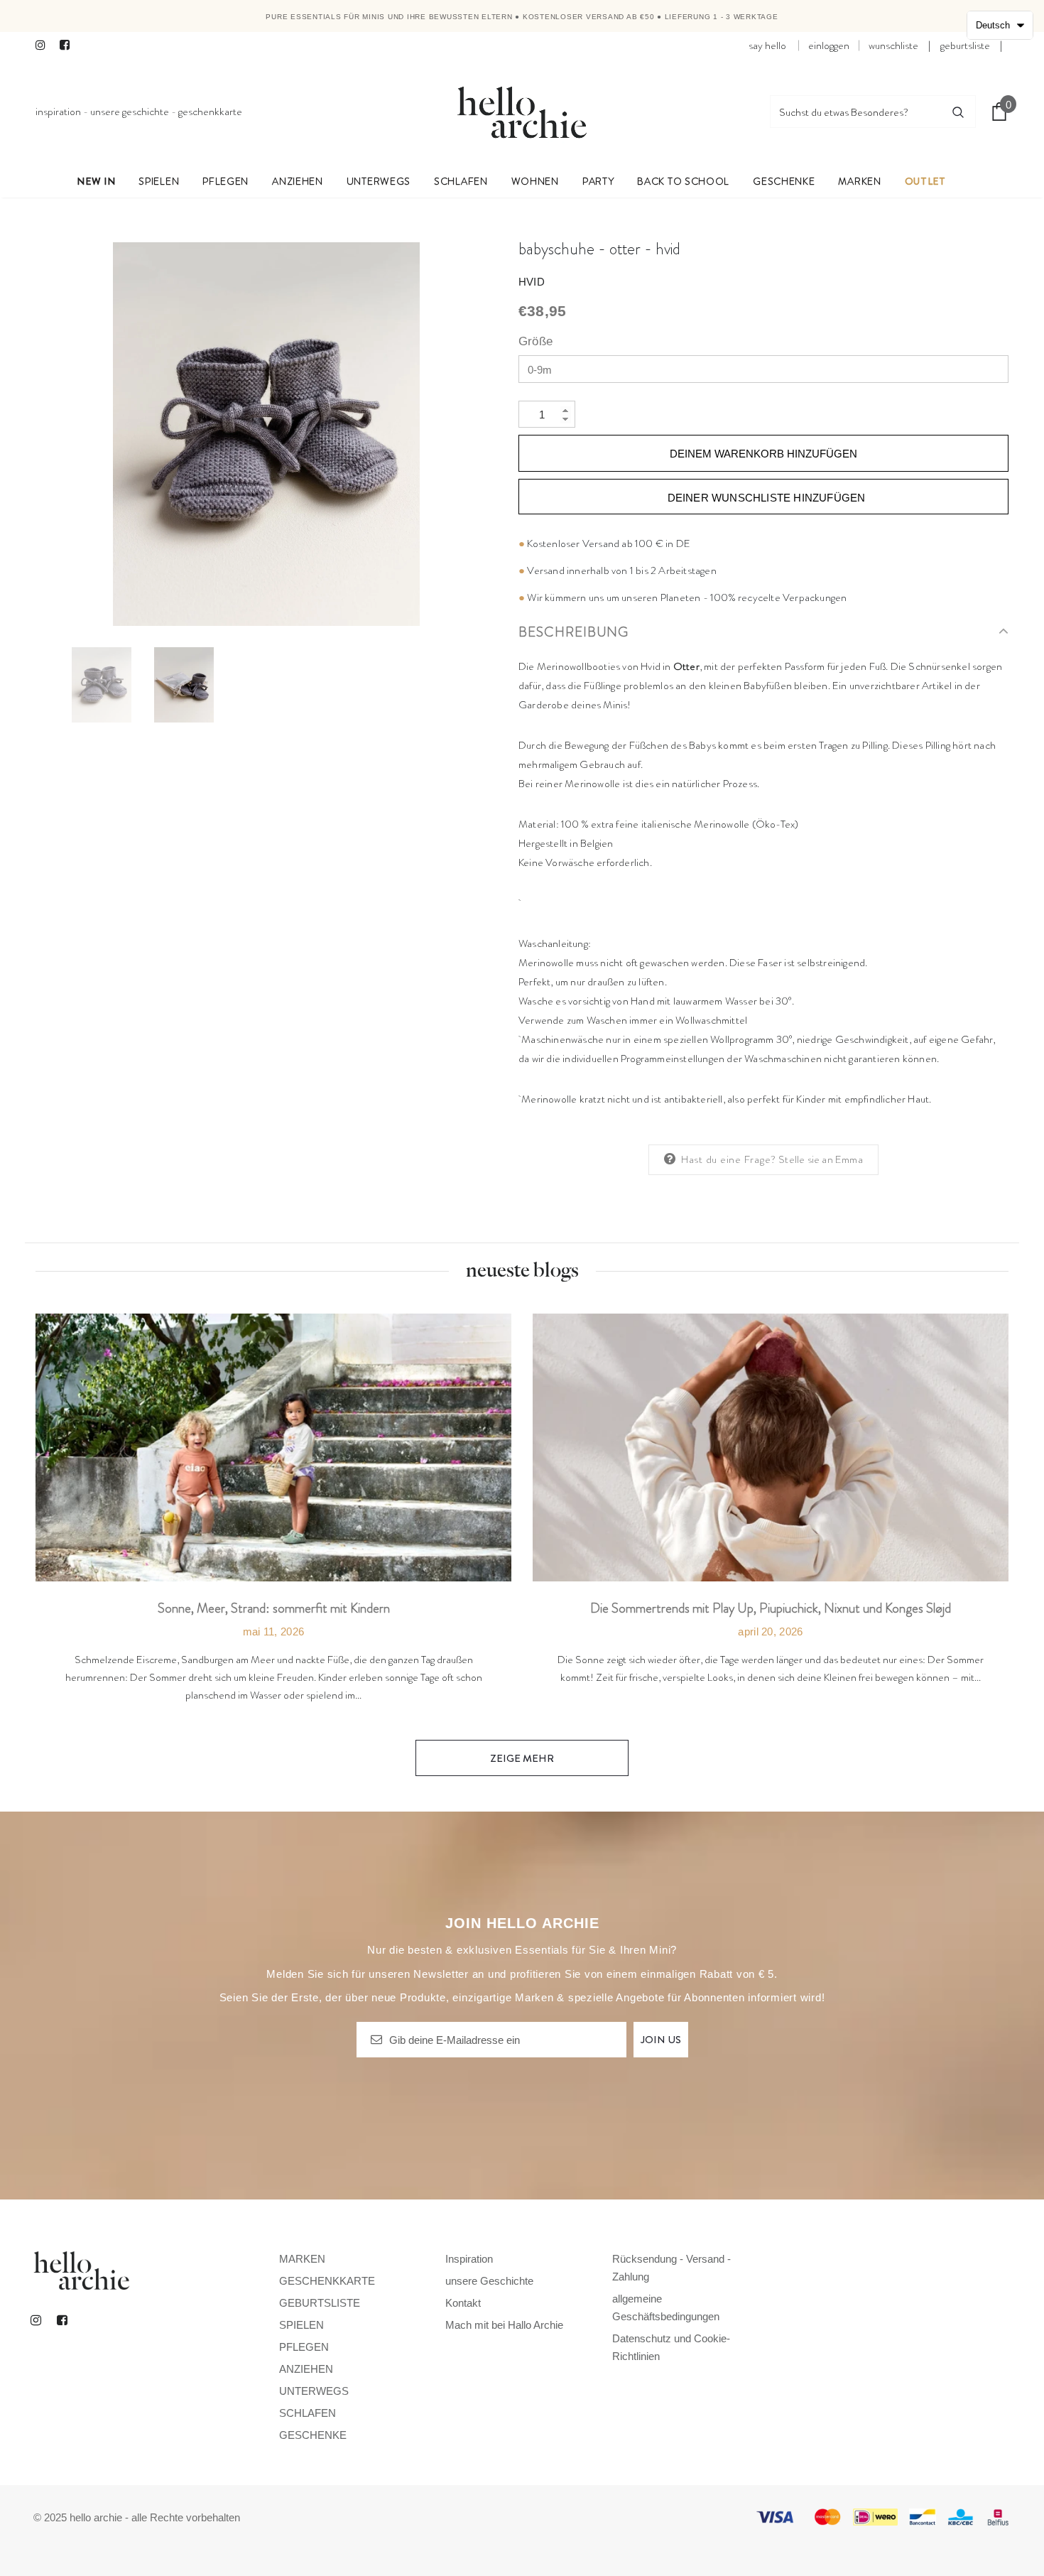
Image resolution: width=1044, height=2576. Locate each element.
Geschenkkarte (210, 112)
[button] (1000, 25)
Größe (535, 341)
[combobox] (856, 112)
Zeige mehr (522, 1758)
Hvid (532, 282)
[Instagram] (44, 46)
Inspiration (58, 112)
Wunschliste (893, 45)
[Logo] (522, 112)
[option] (266, 434)
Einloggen (829, 45)
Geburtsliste (965, 45)
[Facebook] (69, 46)
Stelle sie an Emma (821, 1159)
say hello (767, 45)
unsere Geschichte (130, 112)
